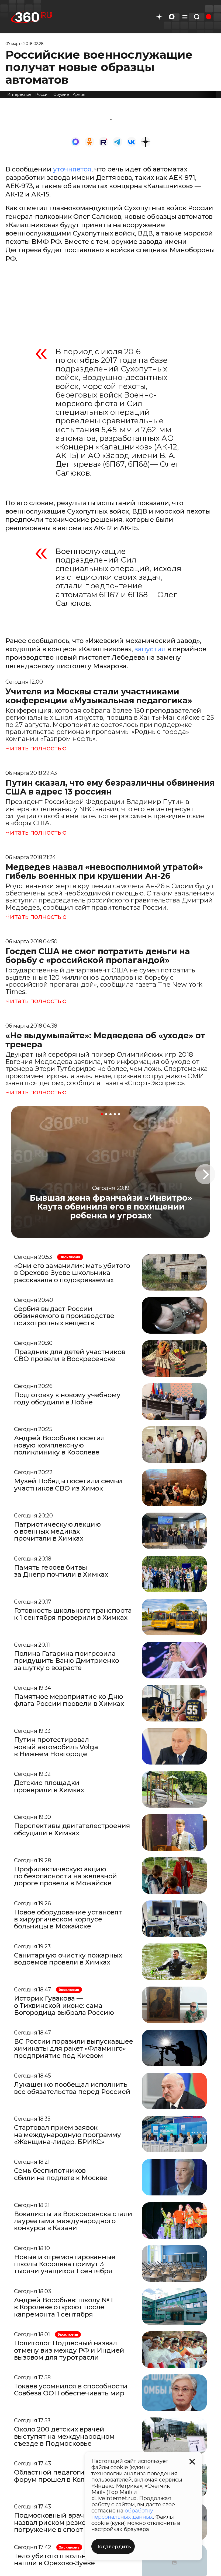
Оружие (61, 94)
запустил (150, 649)
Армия (79, 94)
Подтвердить (113, 2547)
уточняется (72, 169)
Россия (42, 94)
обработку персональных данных (122, 2514)
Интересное (19, 94)
